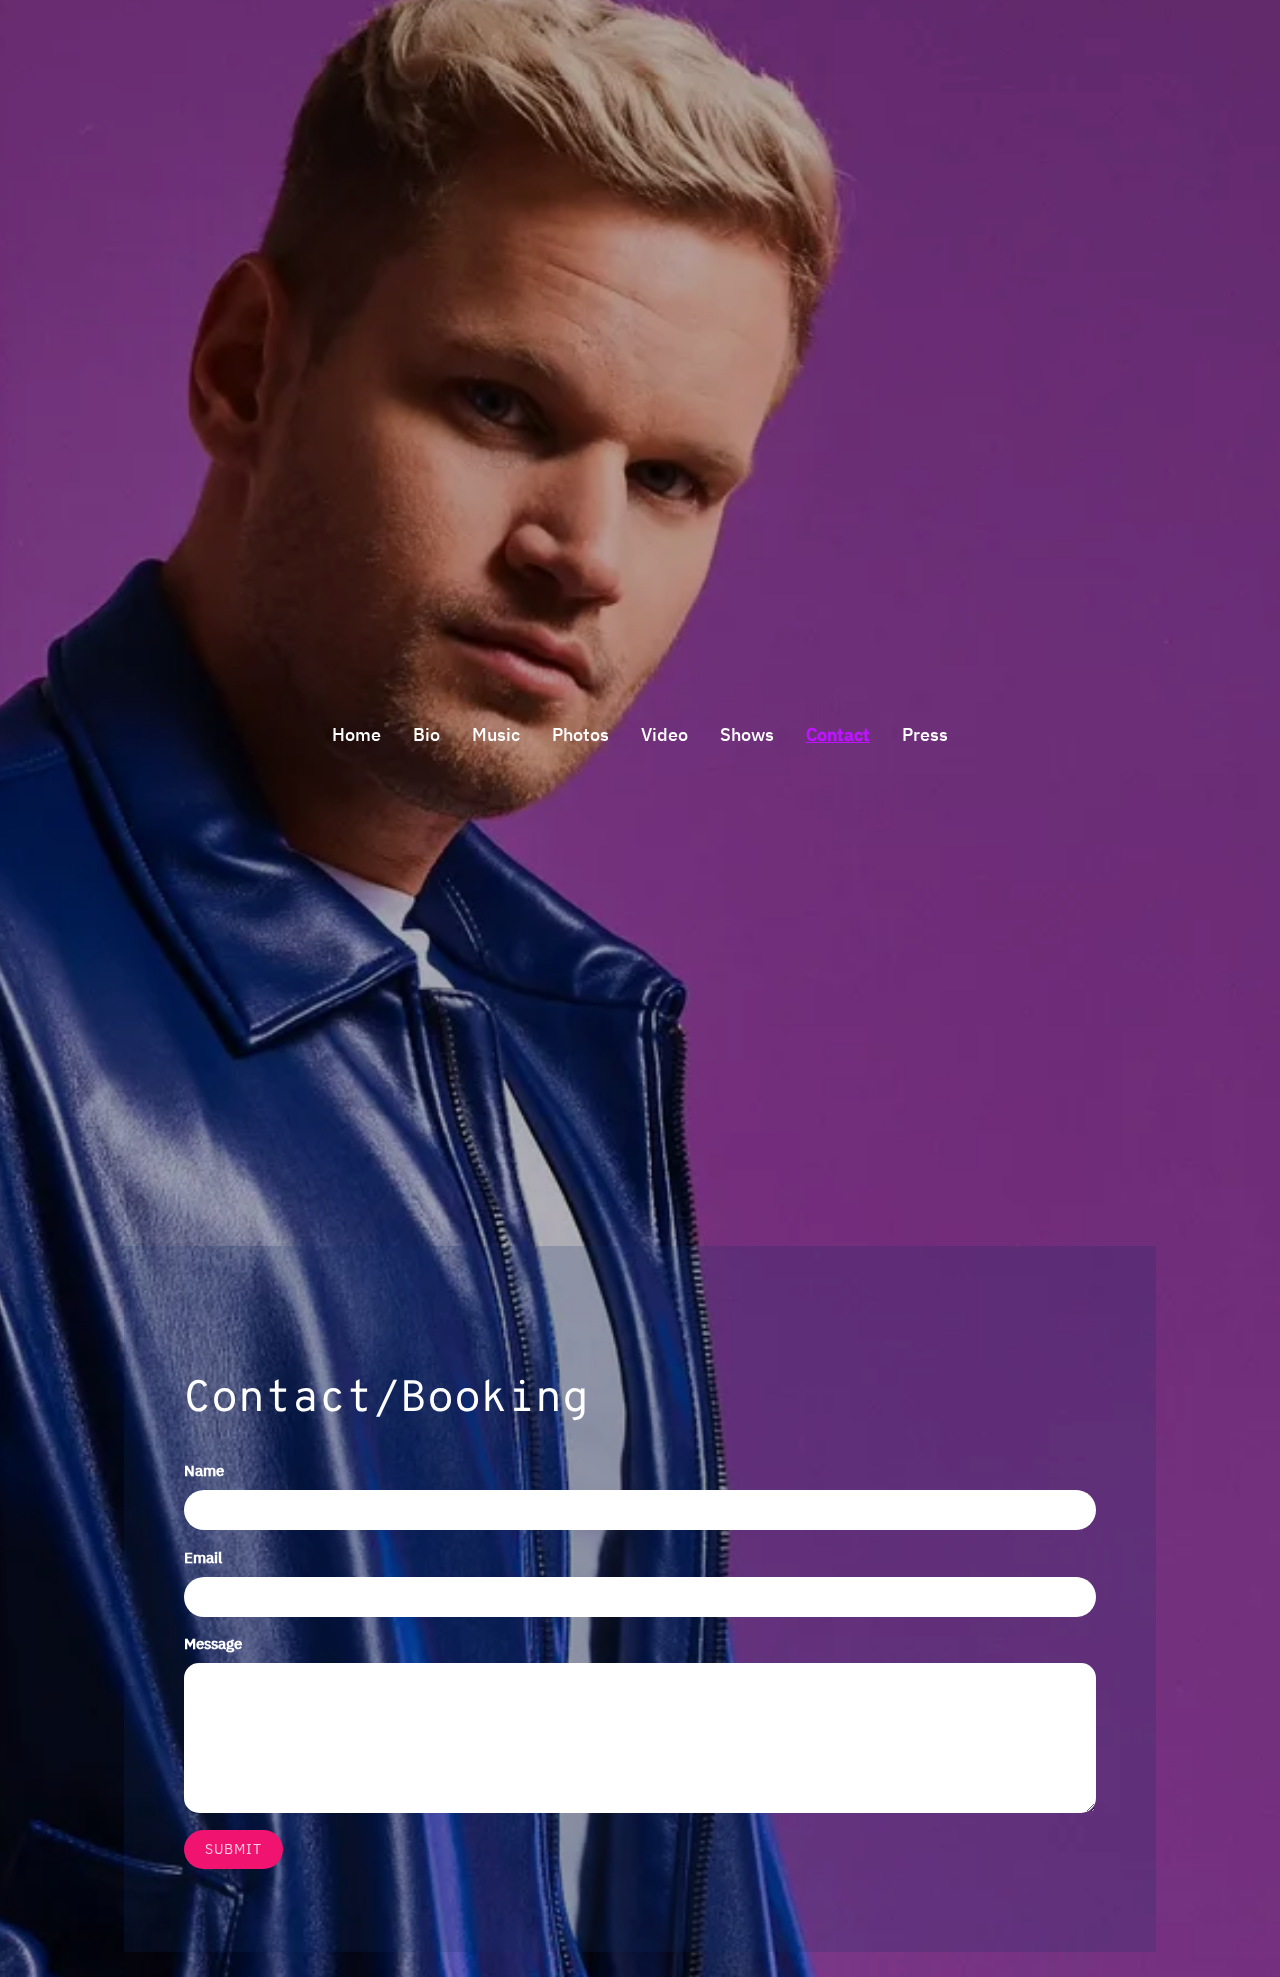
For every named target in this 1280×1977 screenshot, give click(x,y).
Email (203, 1557)
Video (664, 734)
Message (213, 1643)
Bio (426, 734)
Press (925, 734)
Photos (580, 734)
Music (496, 734)
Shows (747, 734)
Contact (838, 734)
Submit (233, 1849)
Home (356, 734)
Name (204, 1470)
